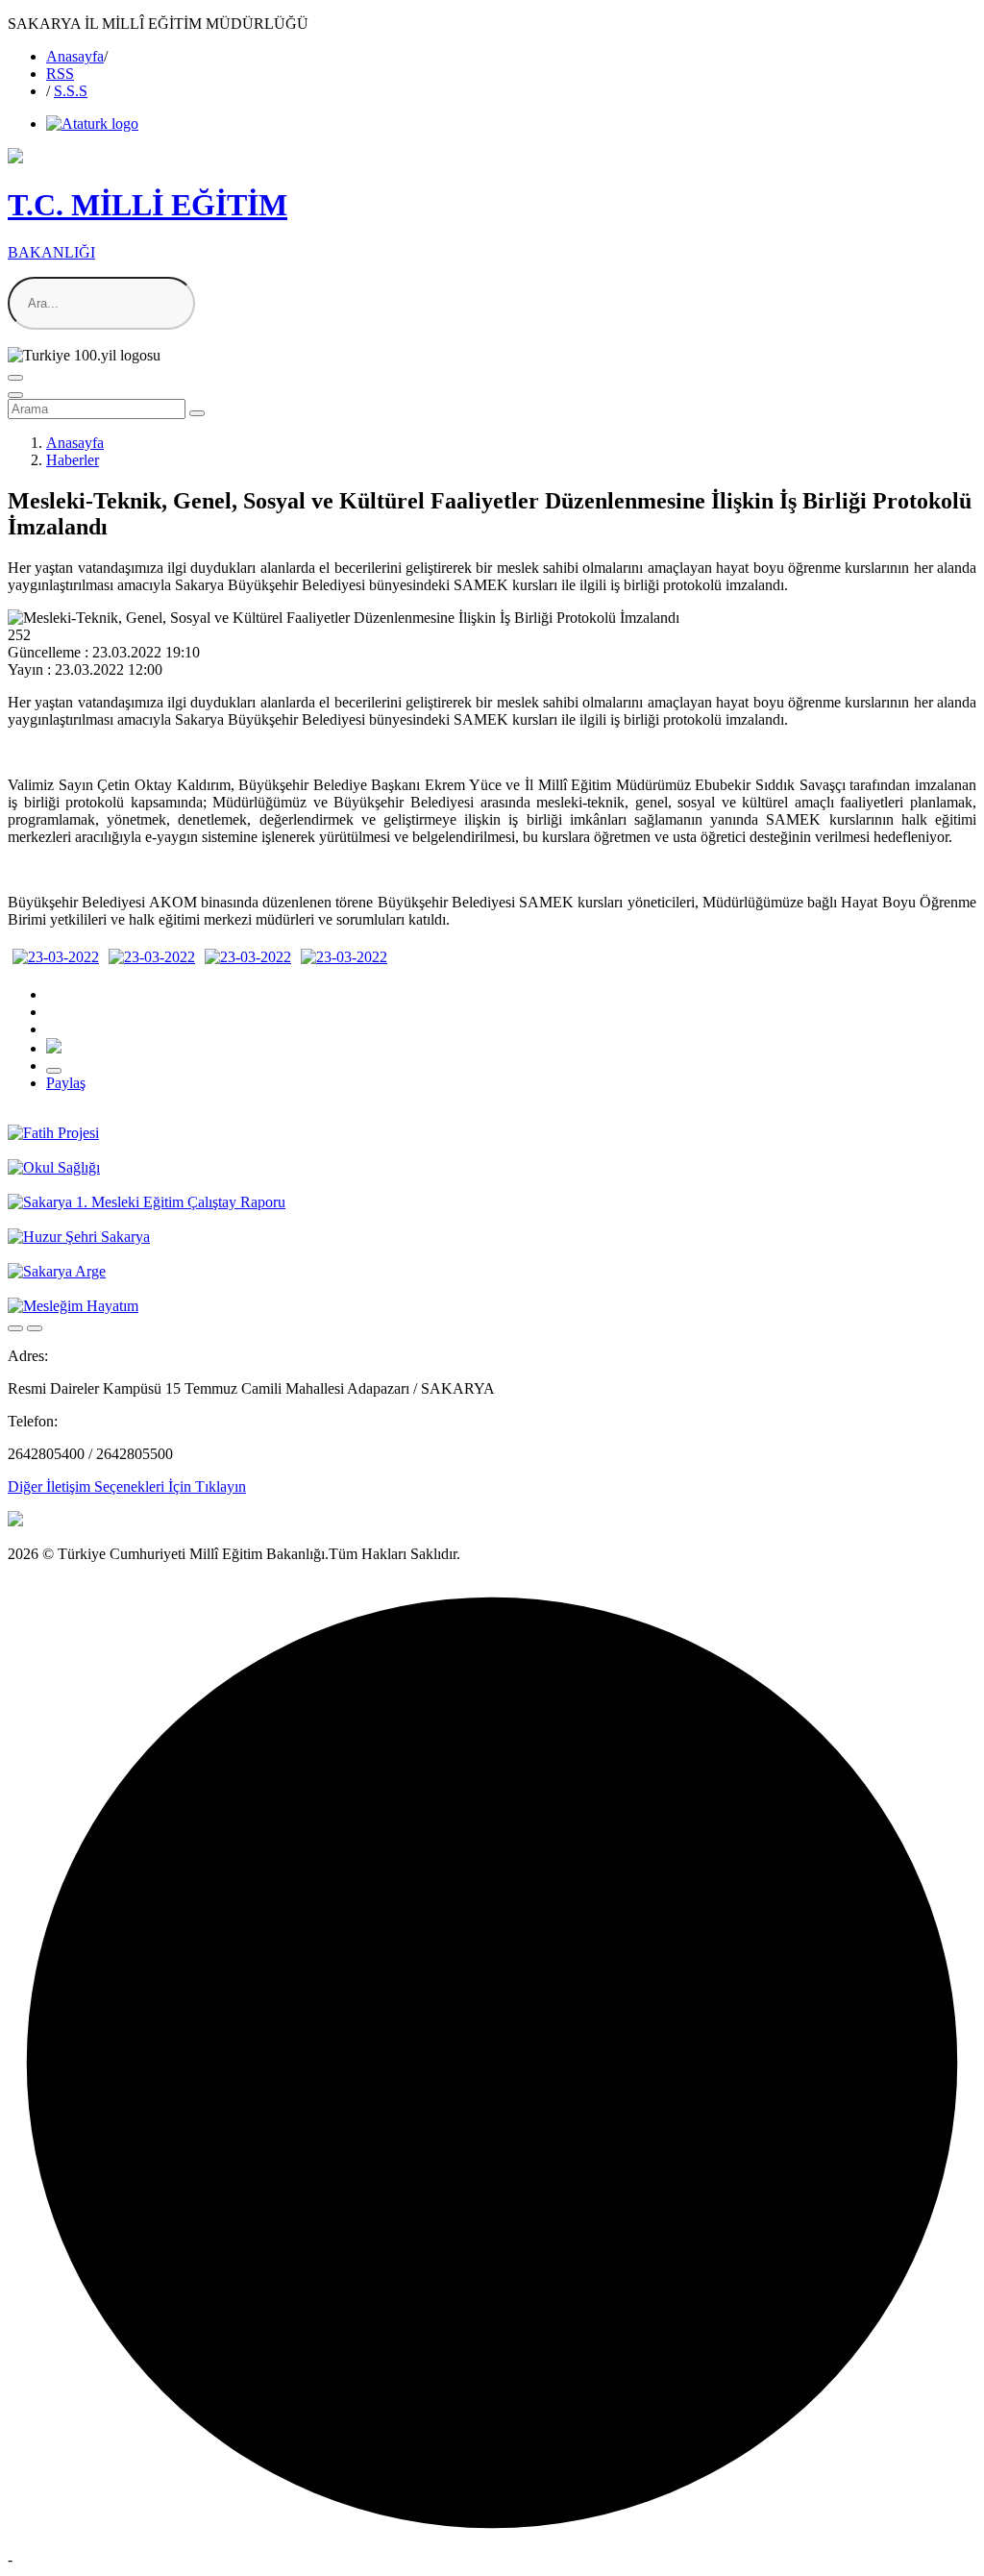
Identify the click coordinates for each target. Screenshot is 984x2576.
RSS (60, 74)
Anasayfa (75, 56)
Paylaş (66, 1083)
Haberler (73, 460)
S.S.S (71, 91)
